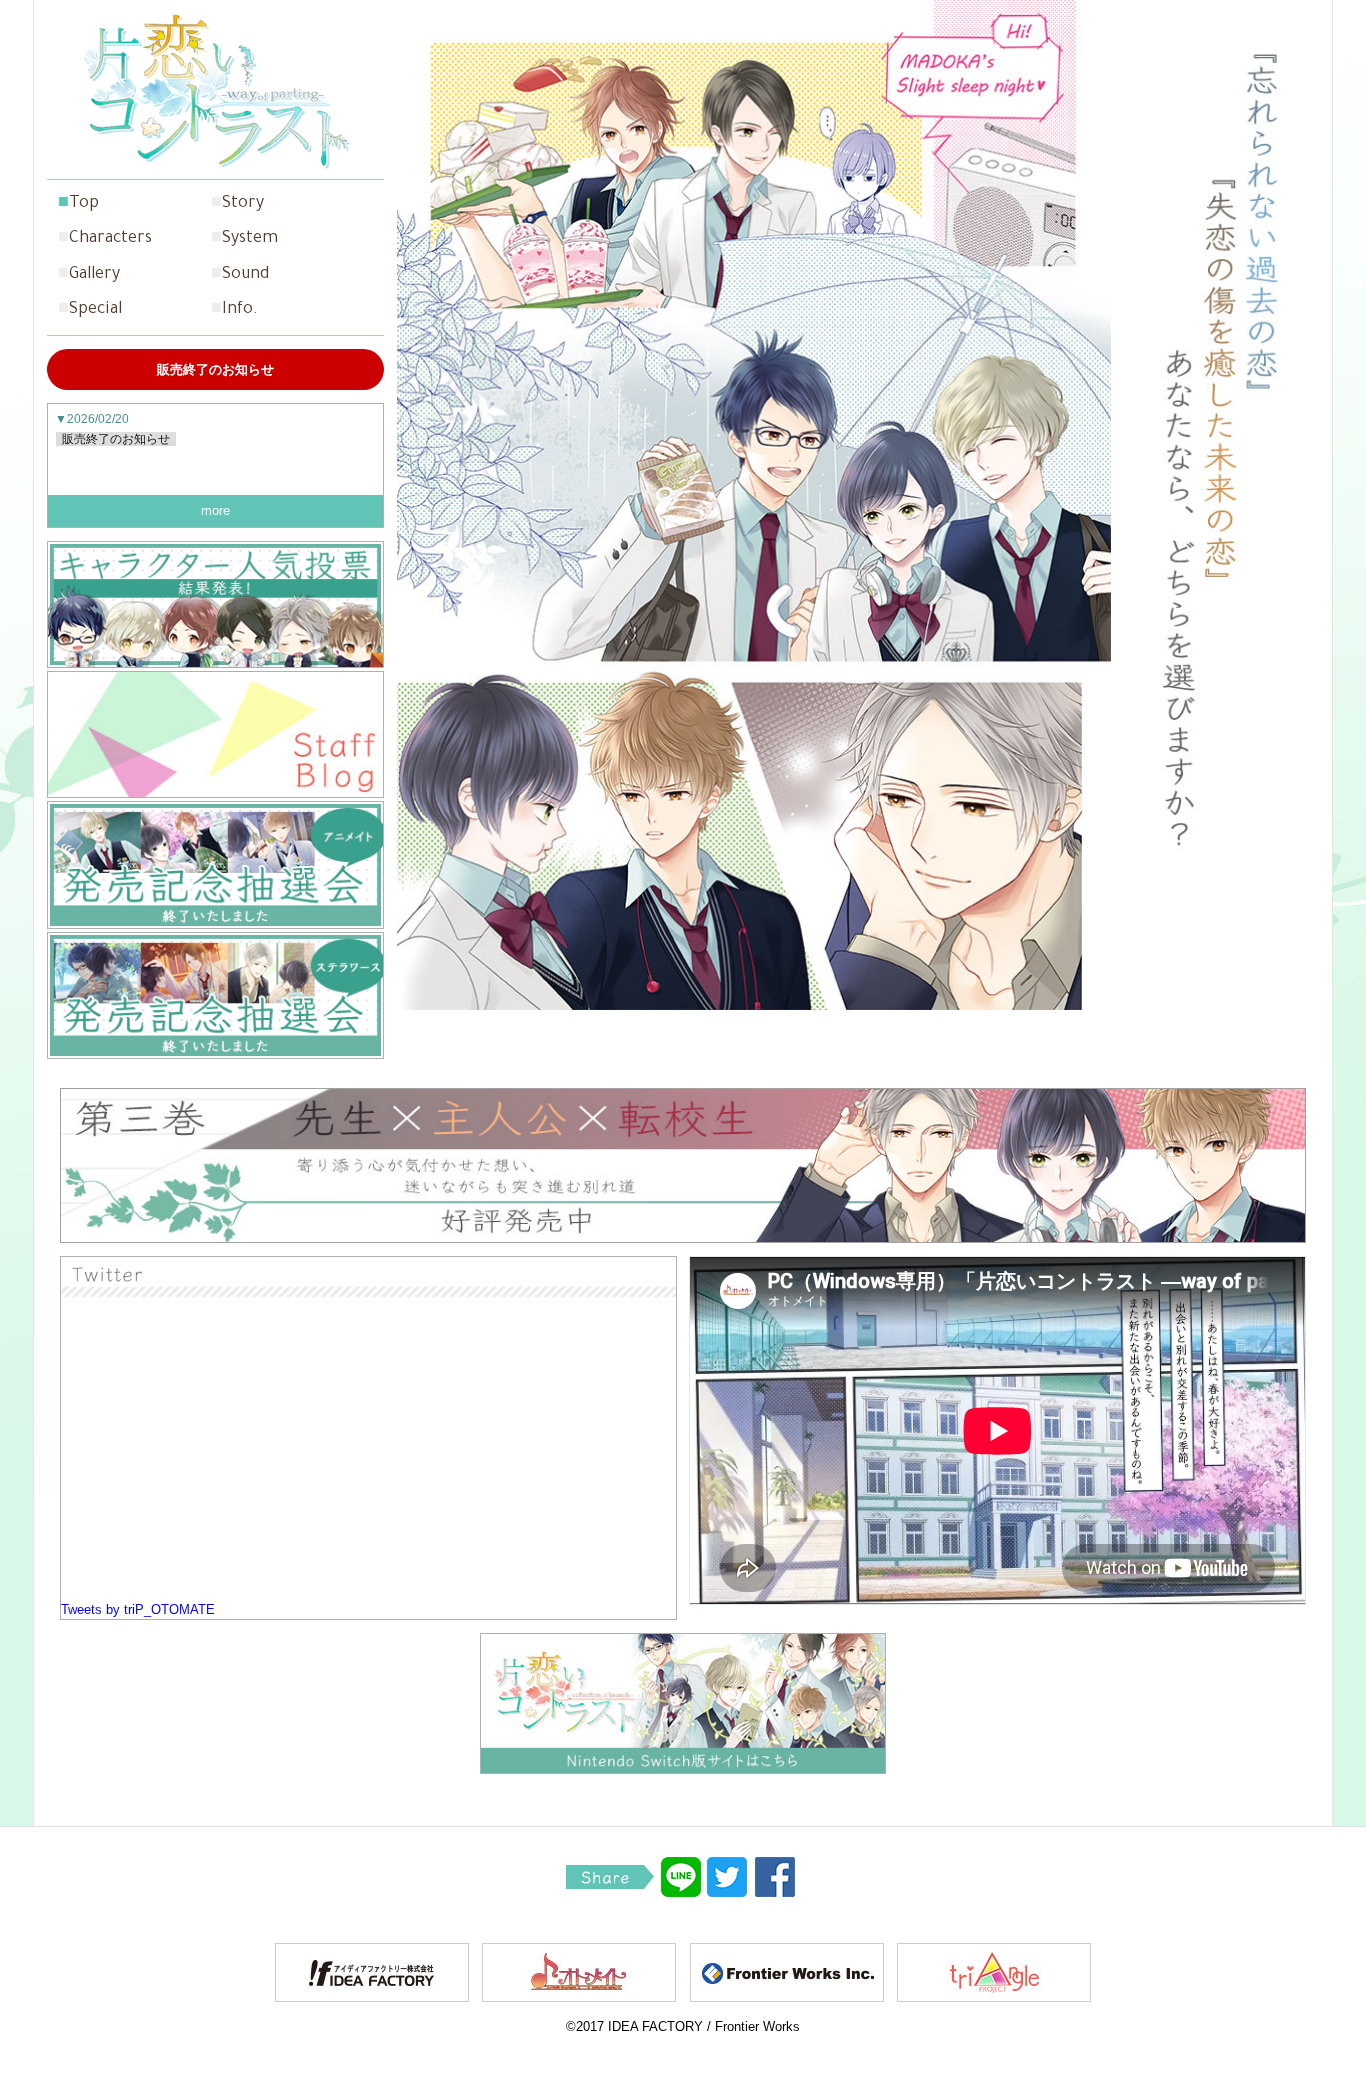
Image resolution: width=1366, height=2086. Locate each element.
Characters (110, 239)
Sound (245, 275)
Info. (240, 310)
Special (95, 310)
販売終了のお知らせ (116, 439)
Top (84, 204)
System (250, 239)
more (215, 510)
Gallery (94, 275)
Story (243, 204)
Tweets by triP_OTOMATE (138, 1609)
